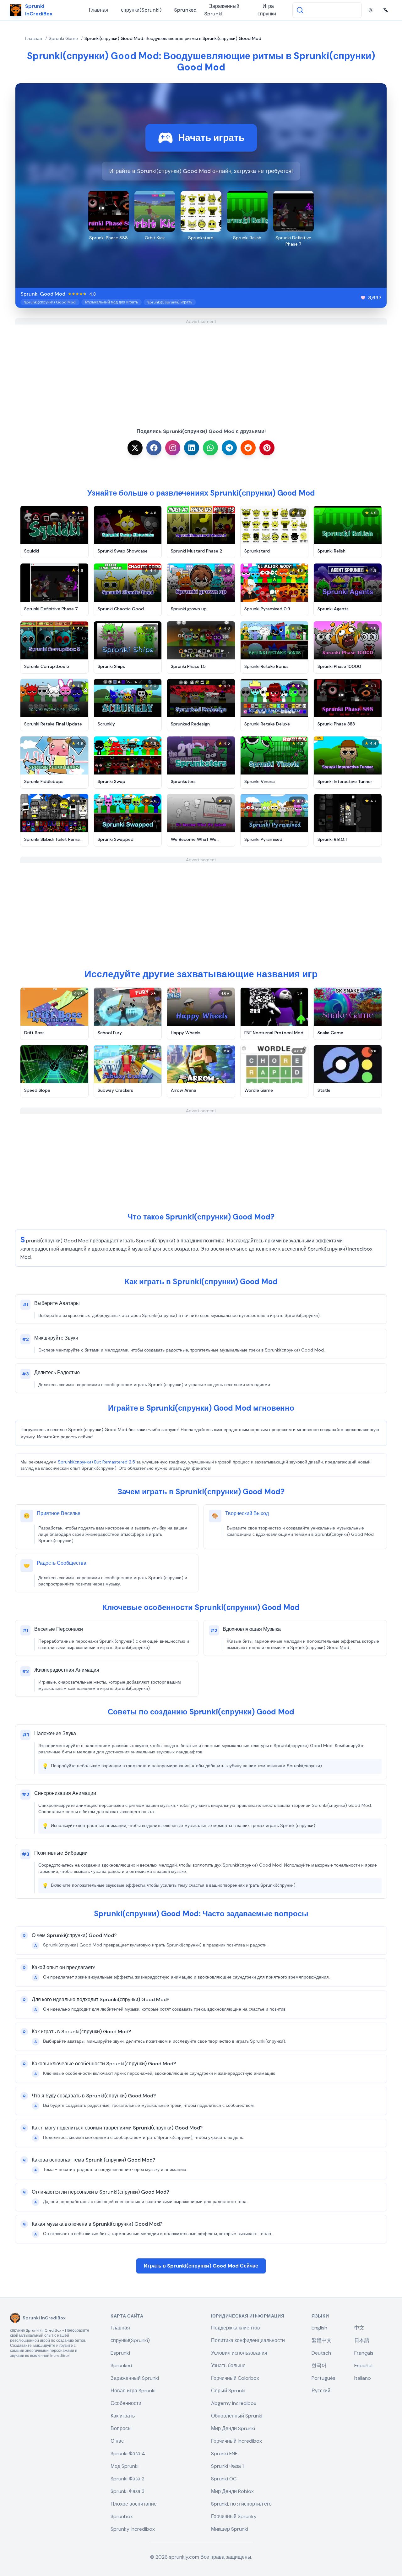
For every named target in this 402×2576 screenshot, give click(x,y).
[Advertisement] (201, 369)
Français (364, 2353)
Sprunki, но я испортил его (241, 2504)
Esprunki (120, 2353)
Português (323, 2378)
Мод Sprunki (125, 2466)
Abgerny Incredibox (234, 2403)
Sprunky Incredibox (133, 2529)
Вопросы (121, 2428)
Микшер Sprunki (230, 2529)
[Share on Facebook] (154, 448)
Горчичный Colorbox (235, 2378)
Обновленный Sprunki (237, 2416)
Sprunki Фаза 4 (128, 2454)
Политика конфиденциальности (248, 2340)
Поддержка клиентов (236, 2328)
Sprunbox (122, 2516)
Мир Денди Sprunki (233, 2428)
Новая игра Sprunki (133, 2391)
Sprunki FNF (224, 2454)
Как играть (123, 2416)
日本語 (362, 2340)
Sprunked (185, 10)
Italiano (363, 2378)
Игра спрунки (267, 10)
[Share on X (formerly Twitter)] (135, 448)
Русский (321, 2391)
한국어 (319, 2365)
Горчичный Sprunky (234, 2516)
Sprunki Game (63, 38)
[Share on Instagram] (173, 448)
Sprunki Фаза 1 (227, 2466)
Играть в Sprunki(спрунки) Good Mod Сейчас (201, 2266)
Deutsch (321, 2353)
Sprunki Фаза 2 (128, 2479)
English (319, 2328)
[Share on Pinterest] (267, 448)
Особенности (126, 2403)
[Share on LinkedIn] (192, 448)
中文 (359, 2328)
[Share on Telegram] (229, 448)
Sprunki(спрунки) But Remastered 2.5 (96, 1462)
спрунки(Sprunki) (141, 10)
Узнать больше (228, 2365)
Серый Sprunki (228, 2391)
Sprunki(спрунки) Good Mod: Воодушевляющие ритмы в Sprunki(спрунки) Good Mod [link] (173, 38)
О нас (117, 2441)
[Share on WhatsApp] (210, 448)
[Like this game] (363, 298)
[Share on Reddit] (248, 448)
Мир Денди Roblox (232, 2491)
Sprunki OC (224, 2479)
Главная (99, 10)
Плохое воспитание (134, 2504)
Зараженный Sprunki (222, 10)
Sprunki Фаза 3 (128, 2491)
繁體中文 (322, 2340)
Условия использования (239, 2353)
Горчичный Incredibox (236, 2441)
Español (363, 2365)
